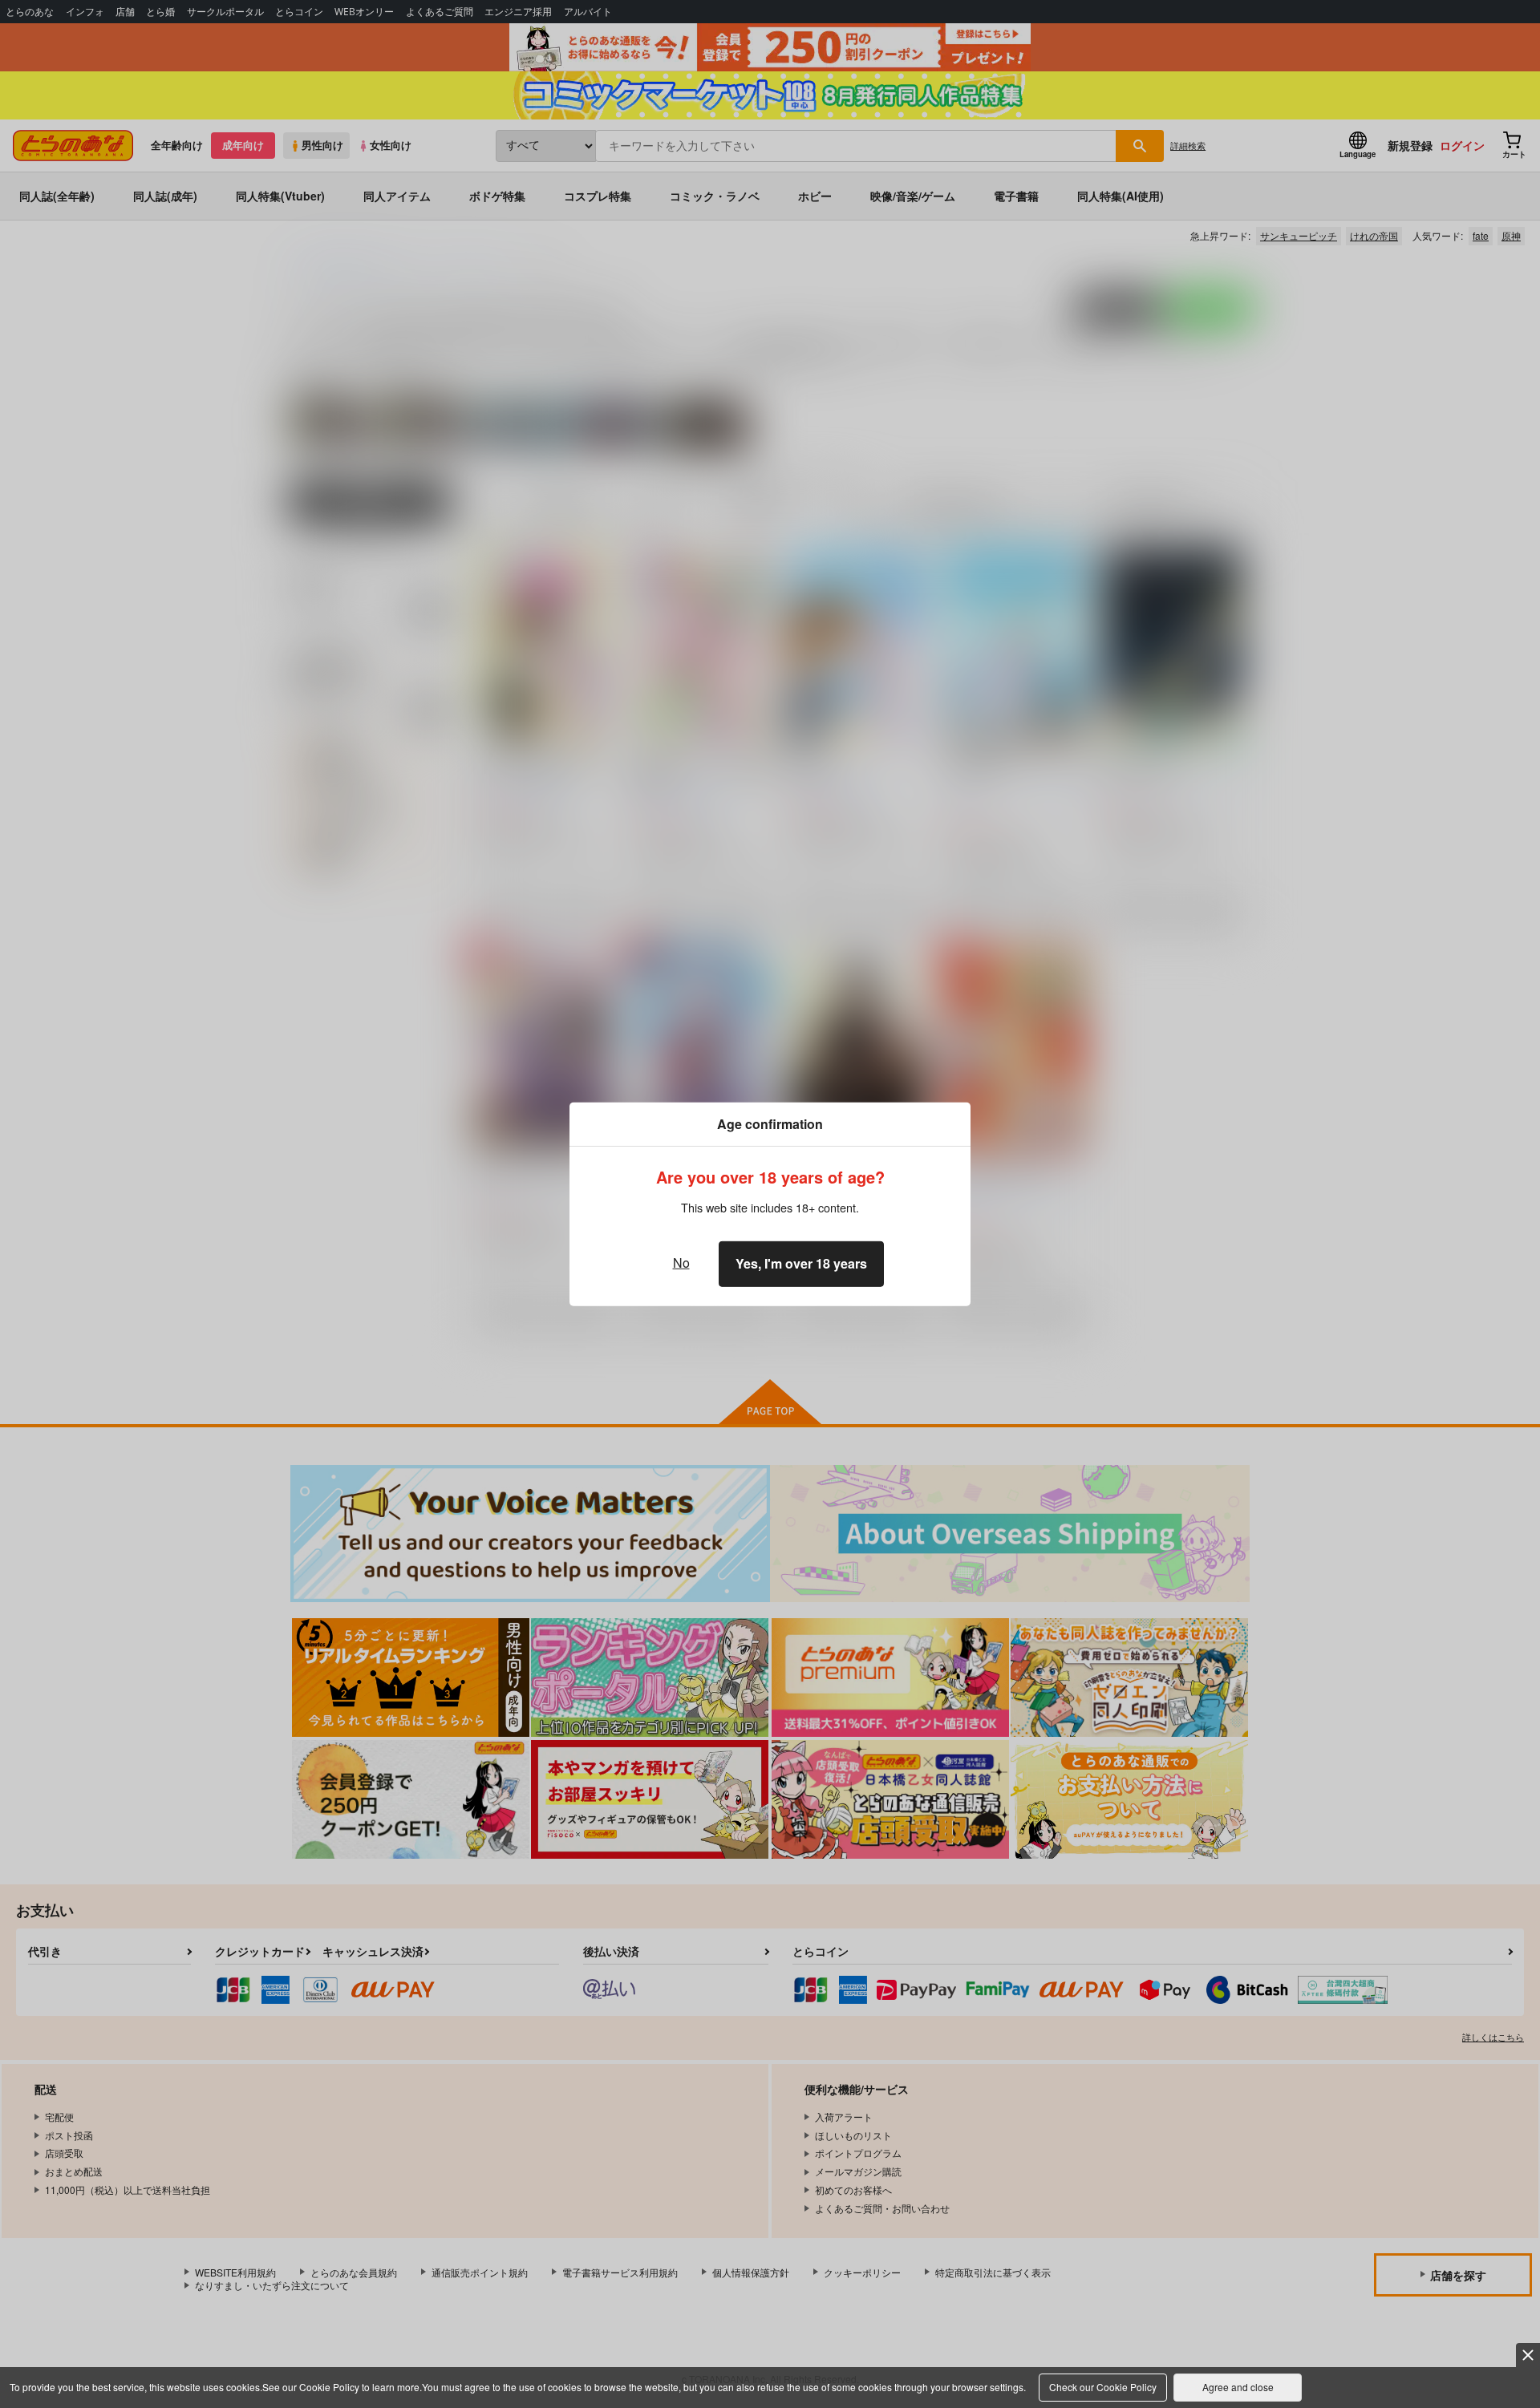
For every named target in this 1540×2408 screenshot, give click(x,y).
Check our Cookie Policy (1103, 2387)
